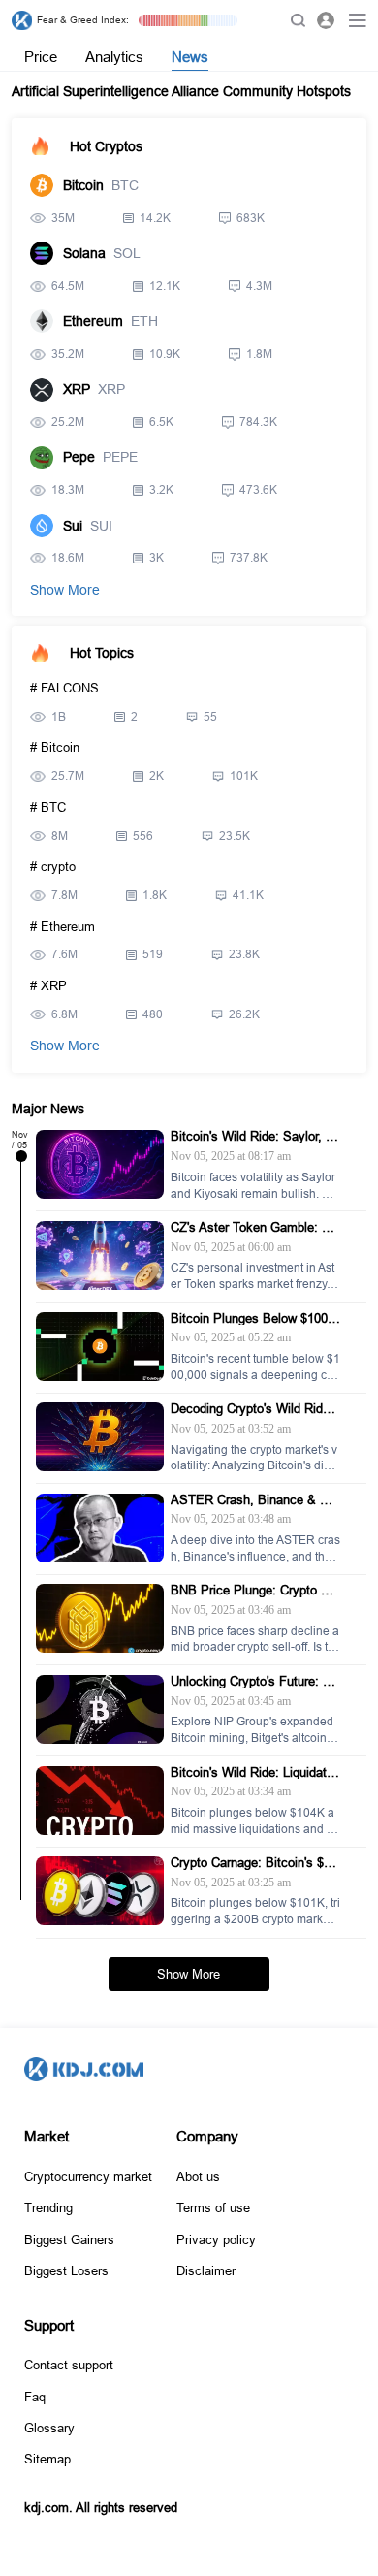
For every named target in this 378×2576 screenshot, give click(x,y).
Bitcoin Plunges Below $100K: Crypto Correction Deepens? (255, 1319)
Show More (65, 590)
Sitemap (47, 2459)
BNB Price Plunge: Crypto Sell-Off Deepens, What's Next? (255, 1590)
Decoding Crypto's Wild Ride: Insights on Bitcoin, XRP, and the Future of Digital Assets (253, 1409)
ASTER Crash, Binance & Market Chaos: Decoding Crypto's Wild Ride (254, 1500)
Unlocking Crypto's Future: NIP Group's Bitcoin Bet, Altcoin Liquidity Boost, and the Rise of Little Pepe (254, 1681)
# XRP (48, 986)
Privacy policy (216, 2239)
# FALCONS (64, 688)
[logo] (22, 21)
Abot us (198, 2176)
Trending (48, 2207)
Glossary (49, 2428)
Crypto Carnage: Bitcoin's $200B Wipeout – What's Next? (254, 1863)
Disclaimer (206, 2270)
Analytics (114, 57)
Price (41, 57)
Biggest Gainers (69, 2239)
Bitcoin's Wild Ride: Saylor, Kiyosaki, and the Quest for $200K (254, 1136)
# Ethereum (63, 927)
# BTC (48, 807)
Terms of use (213, 2207)
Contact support (69, 2365)
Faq (35, 2397)
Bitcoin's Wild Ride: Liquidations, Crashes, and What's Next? (253, 1772)
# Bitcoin (55, 747)
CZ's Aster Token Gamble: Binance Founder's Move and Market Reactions (255, 1227)
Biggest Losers (66, 2270)
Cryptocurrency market (88, 2176)
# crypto (53, 867)
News (190, 57)
